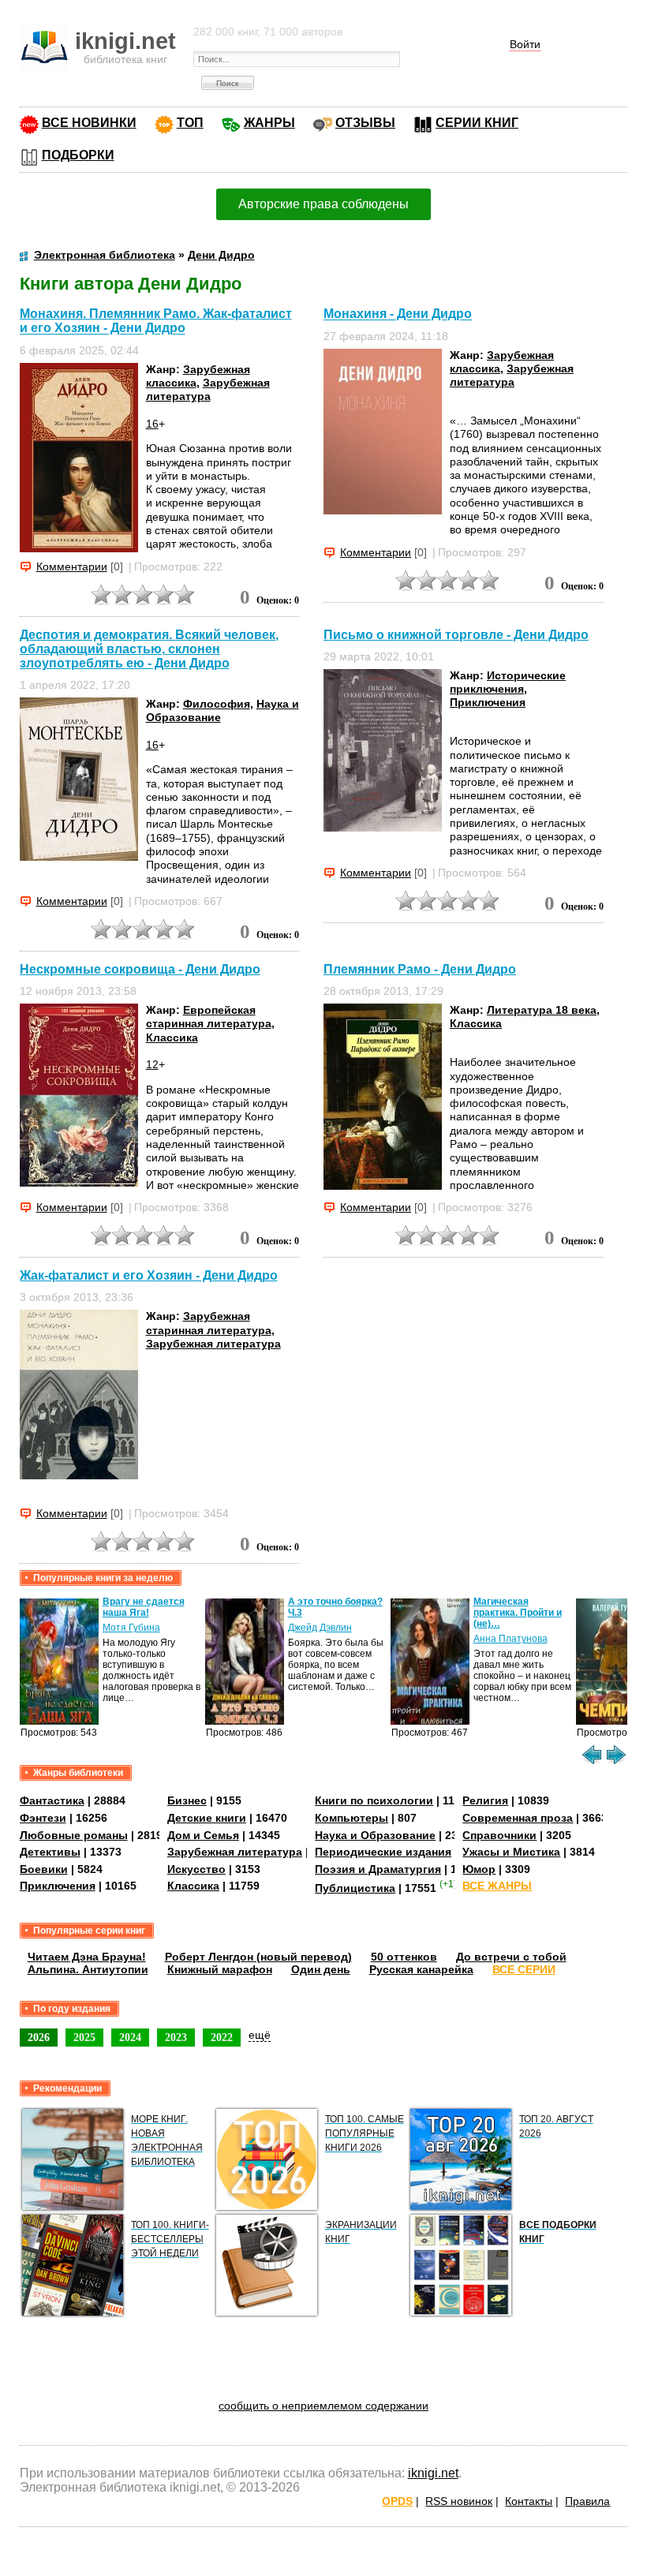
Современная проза (518, 1818)
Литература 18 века (542, 1010)
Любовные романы (74, 1835)
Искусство (196, 1869)
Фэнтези (43, 1818)
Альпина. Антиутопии (88, 1969)
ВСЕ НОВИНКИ (89, 123)
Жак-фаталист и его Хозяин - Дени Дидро (149, 1275)
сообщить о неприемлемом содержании (323, 2406)
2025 (84, 2037)
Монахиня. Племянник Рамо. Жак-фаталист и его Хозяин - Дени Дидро (156, 321)
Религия (485, 1800)
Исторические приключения (508, 682)
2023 (176, 2037)
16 (152, 424)
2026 (39, 2037)
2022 (222, 2037)
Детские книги (207, 1818)
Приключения (488, 702)
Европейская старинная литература (209, 1017)
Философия (217, 704)
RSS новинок (459, 2501)
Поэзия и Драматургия (378, 1869)
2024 (130, 2037)
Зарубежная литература (208, 389)
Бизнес (187, 1800)
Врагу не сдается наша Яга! (144, 1607)
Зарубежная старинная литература (209, 1323)
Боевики (44, 1869)
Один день (321, 1969)
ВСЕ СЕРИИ (524, 1969)
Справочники (499, 1835)
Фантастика (52, 1800)
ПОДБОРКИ (78, 155)
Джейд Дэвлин (320, 1628)
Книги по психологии (374, 1800)
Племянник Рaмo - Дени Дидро (420, 969)
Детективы (50, 1852)
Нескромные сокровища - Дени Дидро (140, 969)
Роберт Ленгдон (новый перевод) (258, 1957)
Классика (172, 1038)
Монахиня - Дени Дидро (398, 314)
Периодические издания (383, 1852)
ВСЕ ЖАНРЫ (497, 1886)
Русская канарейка (421, 1969)
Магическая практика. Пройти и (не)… (518, 1613)
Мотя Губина (131, 1628)
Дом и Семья (203, 1835)
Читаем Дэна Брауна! (87, 1957)
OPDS (397, 2501)
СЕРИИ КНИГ (477, 123)
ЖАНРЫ (269, 123)
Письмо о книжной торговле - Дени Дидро (456, 635)
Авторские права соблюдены (323, 204)
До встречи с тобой (511, 1957)
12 (152, 1064)
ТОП (190, 123)
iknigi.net (433, 2473)
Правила (587, 2501)
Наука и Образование (375, 1835)
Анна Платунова (510, 1639)
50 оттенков (404, 1957)
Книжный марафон (220, 1969)
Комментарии (72, 566)
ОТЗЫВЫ (365, 123)
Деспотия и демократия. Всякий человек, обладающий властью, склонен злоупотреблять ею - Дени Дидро (149, 649)
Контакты (529, 2501)
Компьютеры (352, 1818)
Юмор (479, 1869)
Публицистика (355, 1888)
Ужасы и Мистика (511, 1852)
